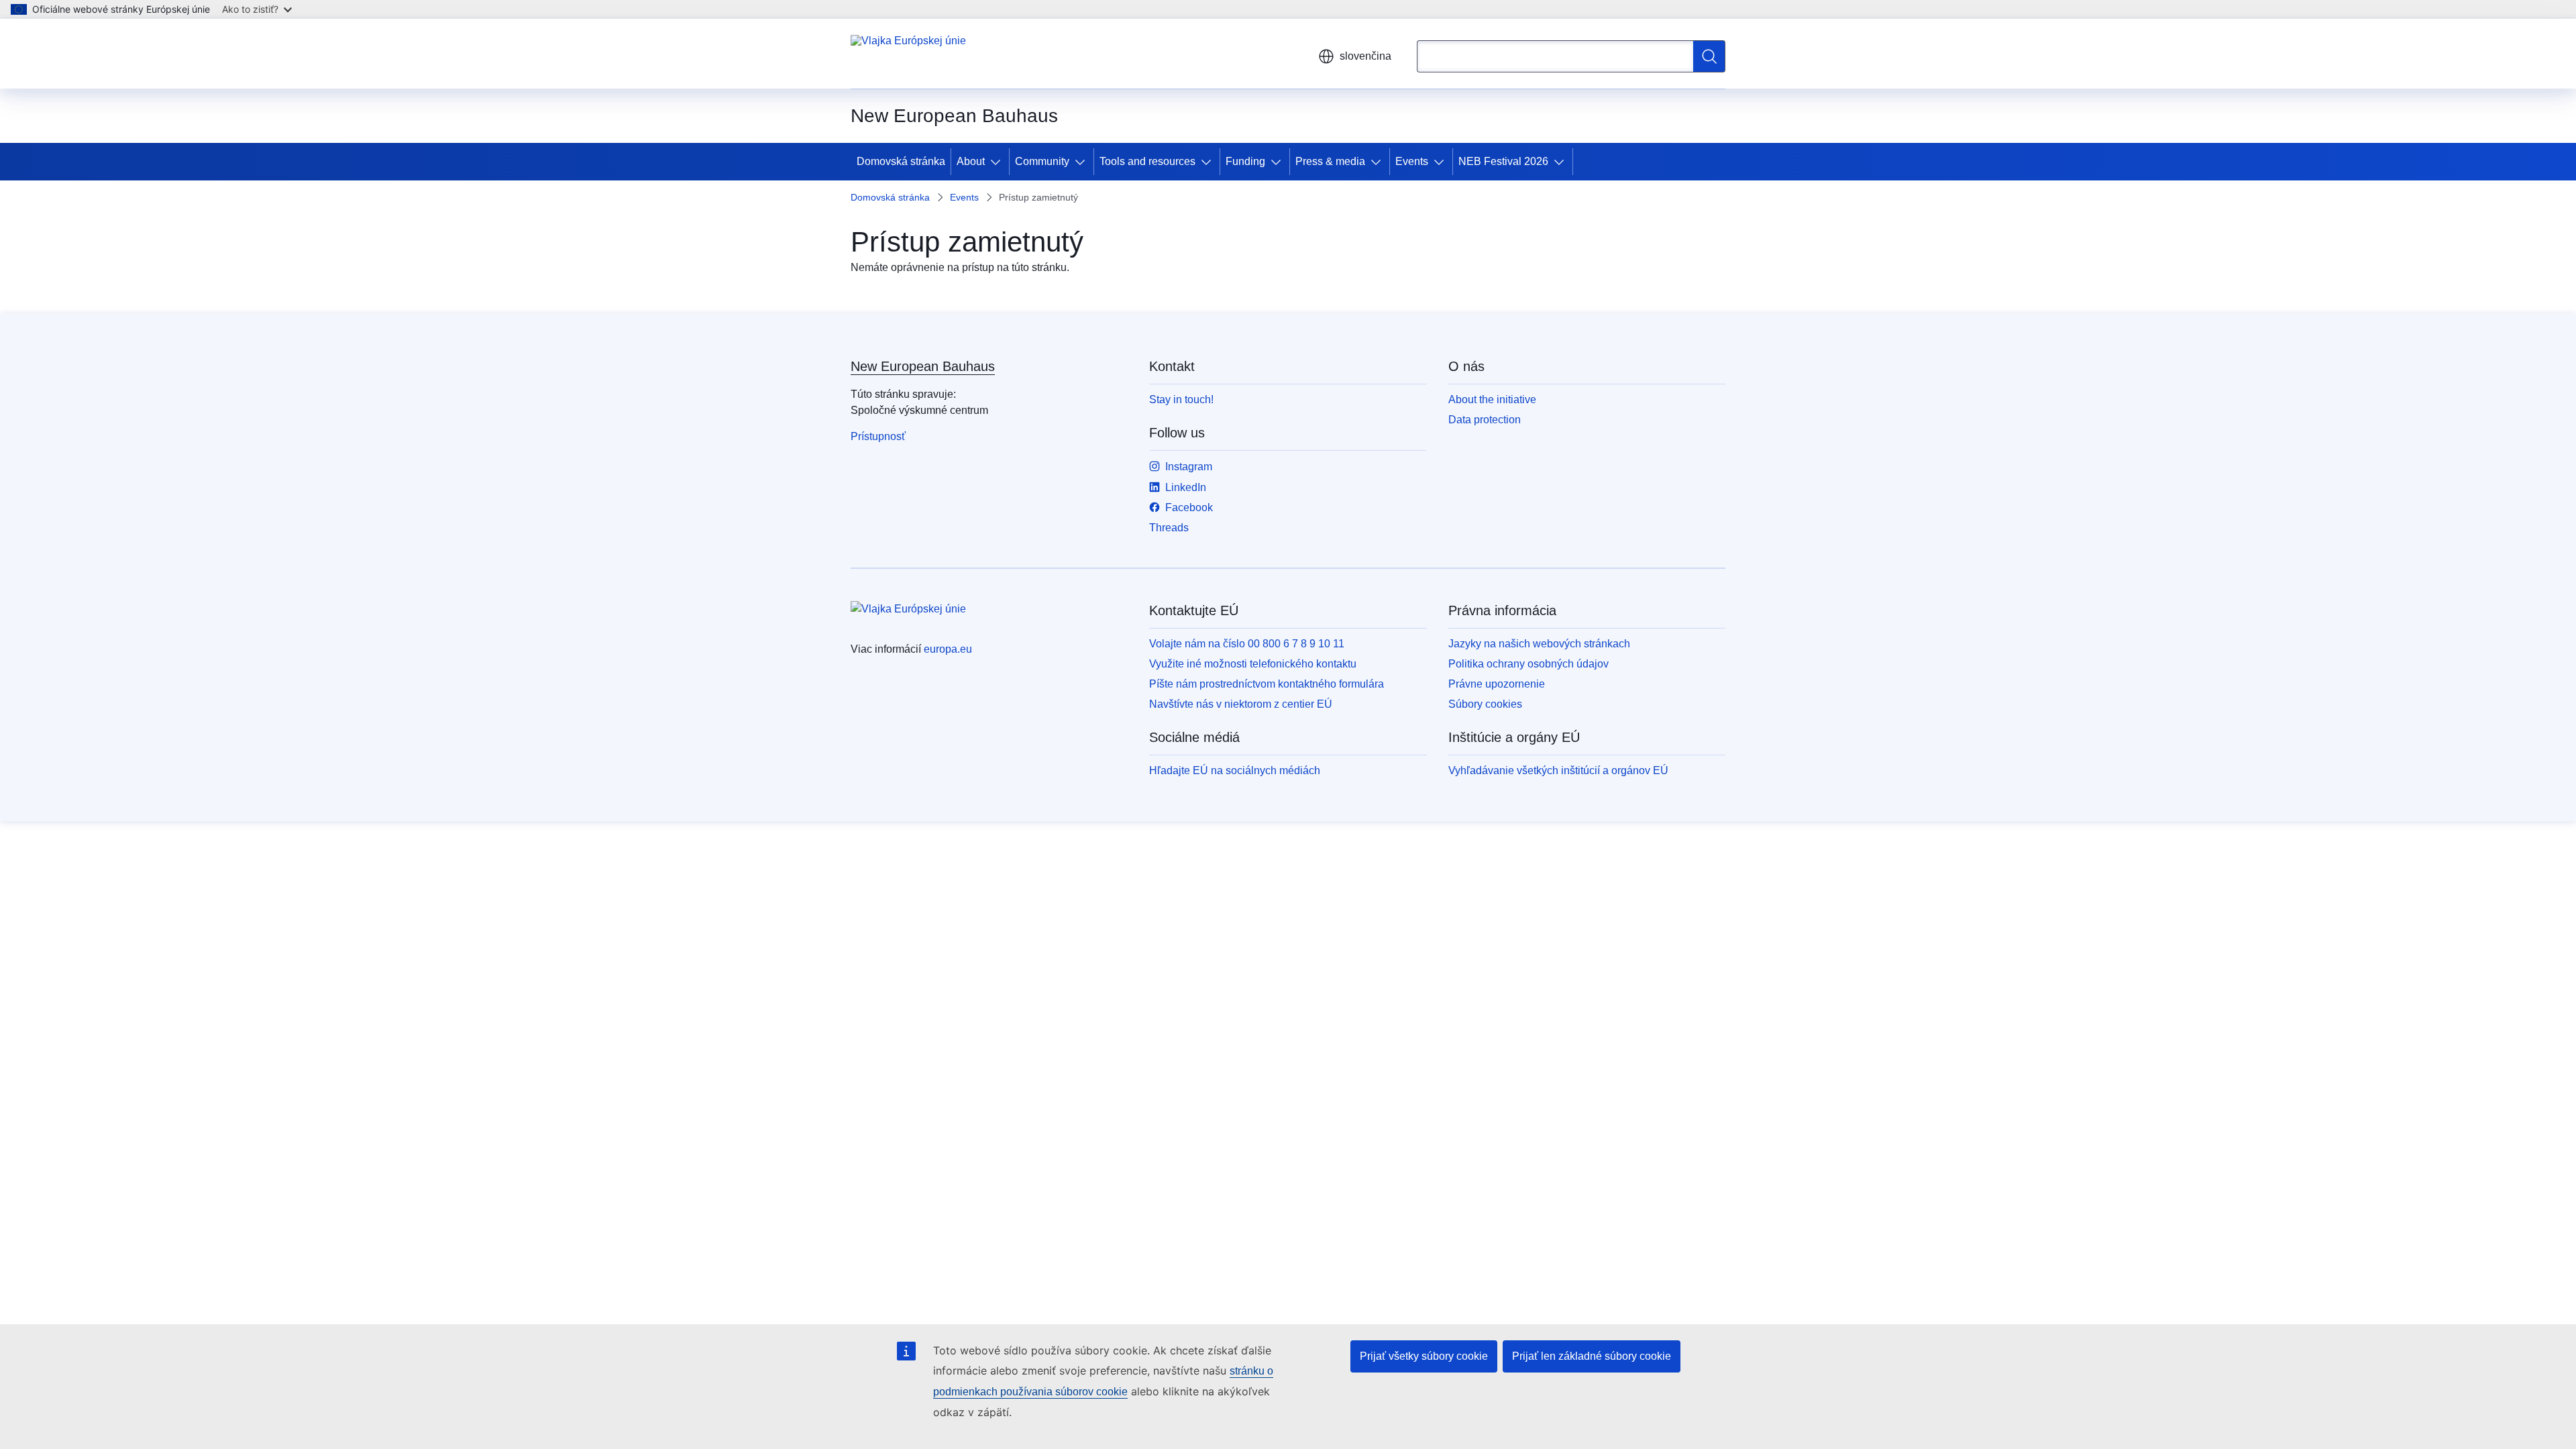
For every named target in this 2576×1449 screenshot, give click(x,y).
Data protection (1485, 420)
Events (1412, 161)
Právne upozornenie (1497, 684)
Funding (1245, 161)
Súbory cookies (1485, 704)
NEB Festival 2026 (1503, 161)
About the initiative (1492, 399)
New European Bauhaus (923, 366)
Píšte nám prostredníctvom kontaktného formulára (1267, 684)
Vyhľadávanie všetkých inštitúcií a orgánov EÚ (1558, 770)
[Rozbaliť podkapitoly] (998, 162)
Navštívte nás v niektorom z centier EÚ (1241, 704)
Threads (1169, 528)
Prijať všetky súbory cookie (1424, 1356)
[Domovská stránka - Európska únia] (908, 54)
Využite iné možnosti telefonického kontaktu (1253, 664)
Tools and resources (1147, 161)
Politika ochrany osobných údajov (1528, 664)
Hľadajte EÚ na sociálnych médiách (1235, 770)
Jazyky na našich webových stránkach (1539, 644)
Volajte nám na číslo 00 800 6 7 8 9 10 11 (1247, 644)
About (971, 161)
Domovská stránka (901, 161)
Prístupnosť (878, 436)
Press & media (1330, 161)
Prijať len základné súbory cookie (1592, 1356)
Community (1042, 161)
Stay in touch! (1181, 399)
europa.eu (948, 649)
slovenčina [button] (1365, 56)
